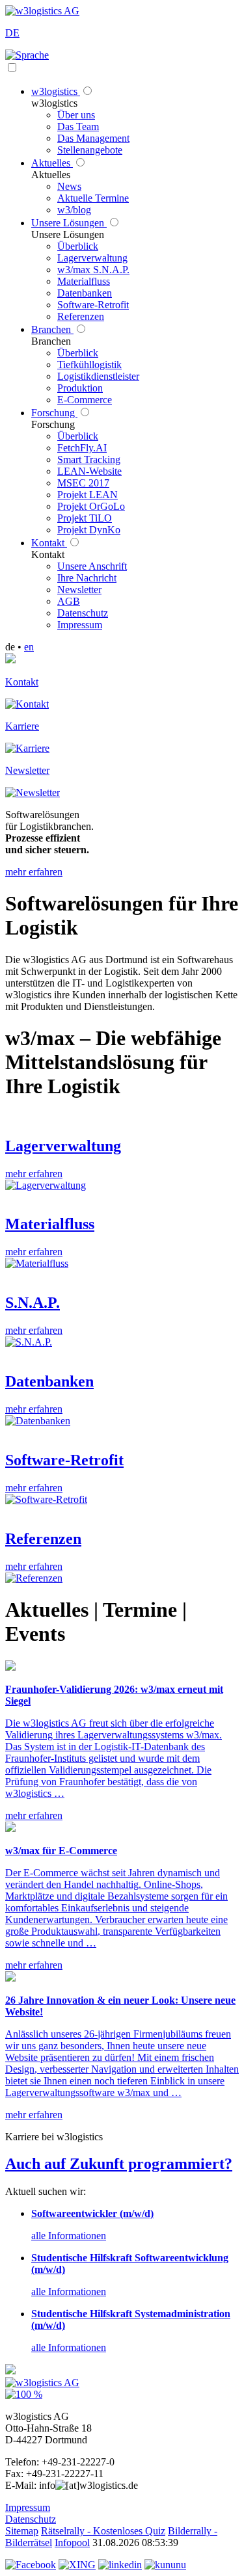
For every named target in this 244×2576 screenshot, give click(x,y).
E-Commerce (85, 400)
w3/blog (74, 210)
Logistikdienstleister (98, 376)
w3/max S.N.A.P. (93, 270)
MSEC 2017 (83, 483)
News (69, 186)
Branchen (52, 329)
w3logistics (56, 91)
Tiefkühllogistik (89, 365)
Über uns (76, 115)
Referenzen (81, 316)
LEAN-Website (89, 471)
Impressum (80, 625)
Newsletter (79, 590)
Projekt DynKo (89, 530)
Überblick (78, 246)
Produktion (80, 388)
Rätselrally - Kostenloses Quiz (103, 2531)
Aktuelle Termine (93, 198)
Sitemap (22, 2531)
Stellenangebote (90, 150)
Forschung (54, 413)
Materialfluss (84, 281)
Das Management (93, 138)
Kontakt (49, 543)
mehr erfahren (34, 872)
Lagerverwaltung (92, 258)
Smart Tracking (89, 459)
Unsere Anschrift (92, 566)
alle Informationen (69, 2236)
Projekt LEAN (88, 495)
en (29, 647)
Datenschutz (83, 613)
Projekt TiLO (85, 518)
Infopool (72, 2543)
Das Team (78, 126)
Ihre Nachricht (87, 578)
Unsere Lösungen (69, 223)
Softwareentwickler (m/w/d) (92, 2213)
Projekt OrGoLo (91, 506)
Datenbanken (85, 293)
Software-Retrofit (93, 305)
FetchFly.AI (82, 448)
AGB (69, 601)
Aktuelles (52, 163)
